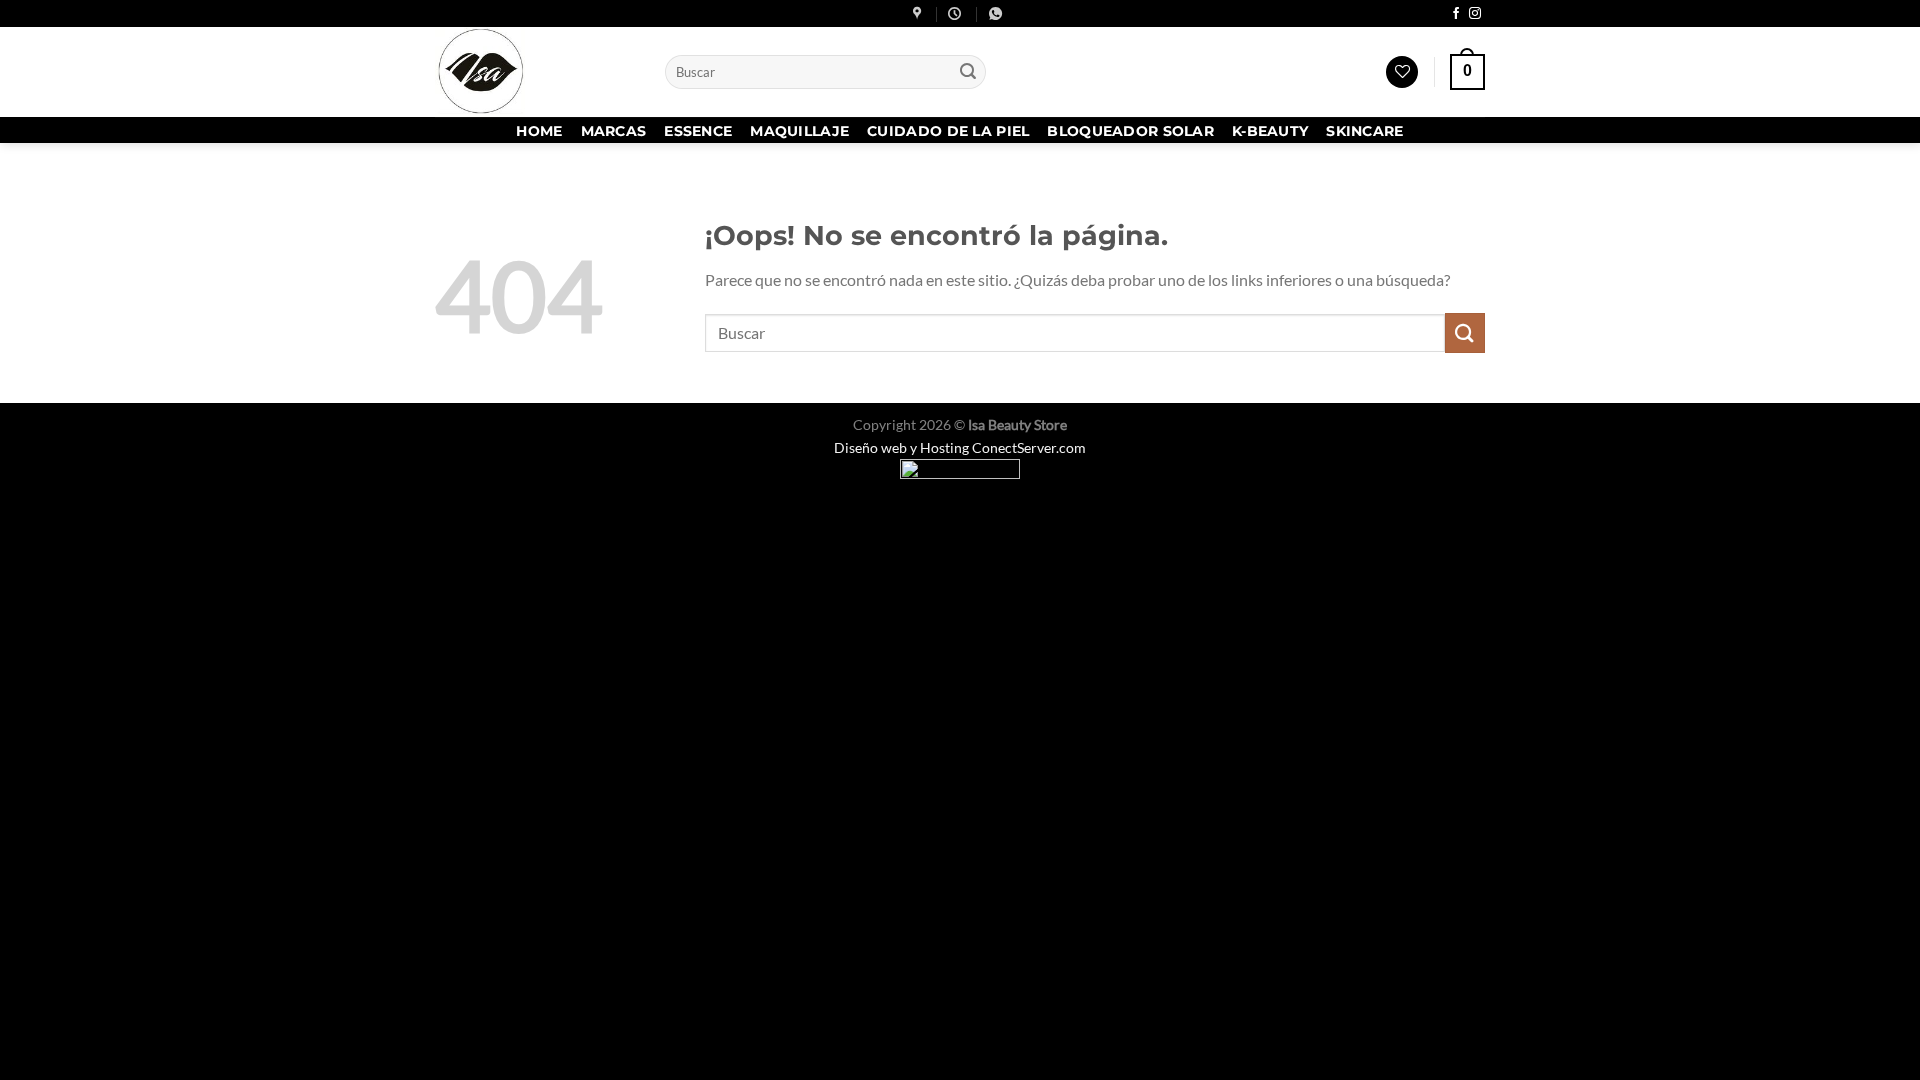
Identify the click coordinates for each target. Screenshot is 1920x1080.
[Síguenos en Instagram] (1475, 14)
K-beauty (1270, 131)
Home (539, 131)
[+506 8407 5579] (998, 14)
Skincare (1364, 131)
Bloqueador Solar (1130, 131)
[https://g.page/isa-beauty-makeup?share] (919, 14)
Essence (698, 131)
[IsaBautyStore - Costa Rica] (535, 72)
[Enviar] (968, 72)
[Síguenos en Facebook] (1456, 14)
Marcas (614, 131)
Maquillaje (799, 131)
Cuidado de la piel (948, 131)
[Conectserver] (960, 479)
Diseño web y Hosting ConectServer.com (960, 447)
